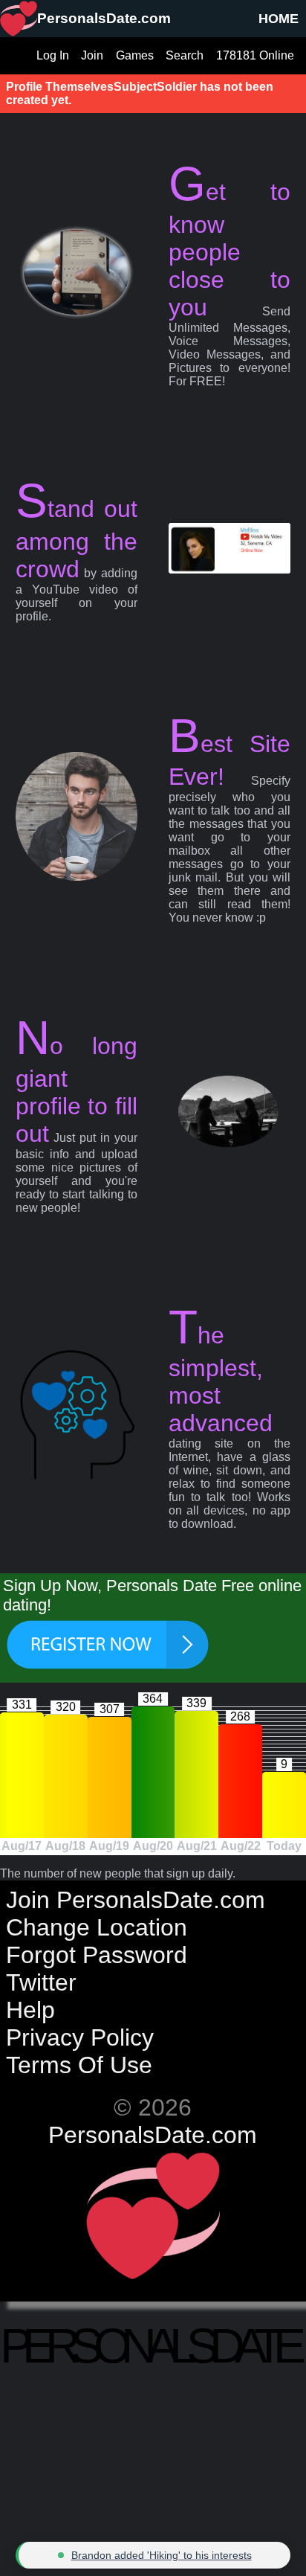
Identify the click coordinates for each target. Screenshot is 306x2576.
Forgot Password (97, 1955)
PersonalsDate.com (153, 2135)
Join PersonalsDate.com (136, 1900)
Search (185, 55)
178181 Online (255, 55)
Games (135, 55)
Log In (53, 55)
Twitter (41, 1982)
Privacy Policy (80, 2037)
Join (92, 55)
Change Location (97, 1927)
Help (30, 2010)
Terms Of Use (79, 2065)
